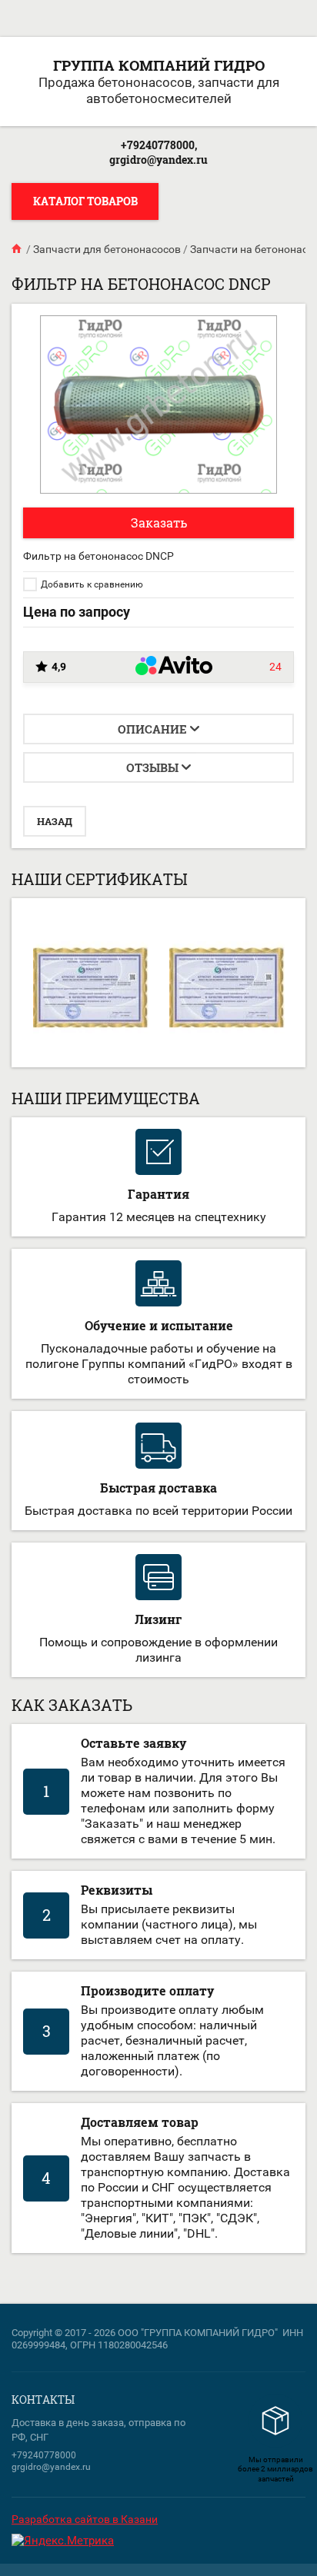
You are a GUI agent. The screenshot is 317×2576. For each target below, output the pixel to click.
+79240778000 (44, 2455)
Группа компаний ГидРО (159, 65)
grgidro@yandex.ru (158, 160)
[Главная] (18, 249)
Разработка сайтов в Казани (85, 2519)
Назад (55, 821)
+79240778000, (159, 145)
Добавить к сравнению (91, 584)
